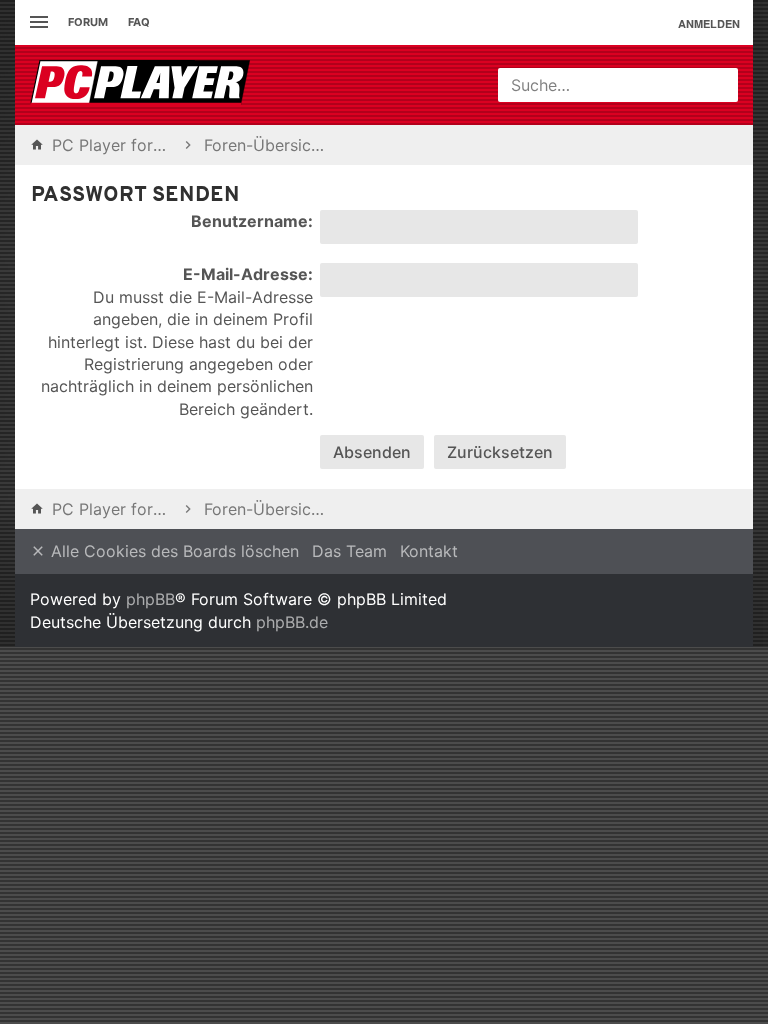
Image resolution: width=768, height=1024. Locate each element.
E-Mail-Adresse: (248, 274)
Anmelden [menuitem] (709, 23)
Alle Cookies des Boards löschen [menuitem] (172, 551)
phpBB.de (292, 622)
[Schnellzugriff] (36, 22)
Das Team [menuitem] (349, 551)
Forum (88, 22)
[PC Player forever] (142, 85)
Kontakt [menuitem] (429, 551)
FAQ (139, 22)
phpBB (150, 599)
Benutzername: (252, 221)
